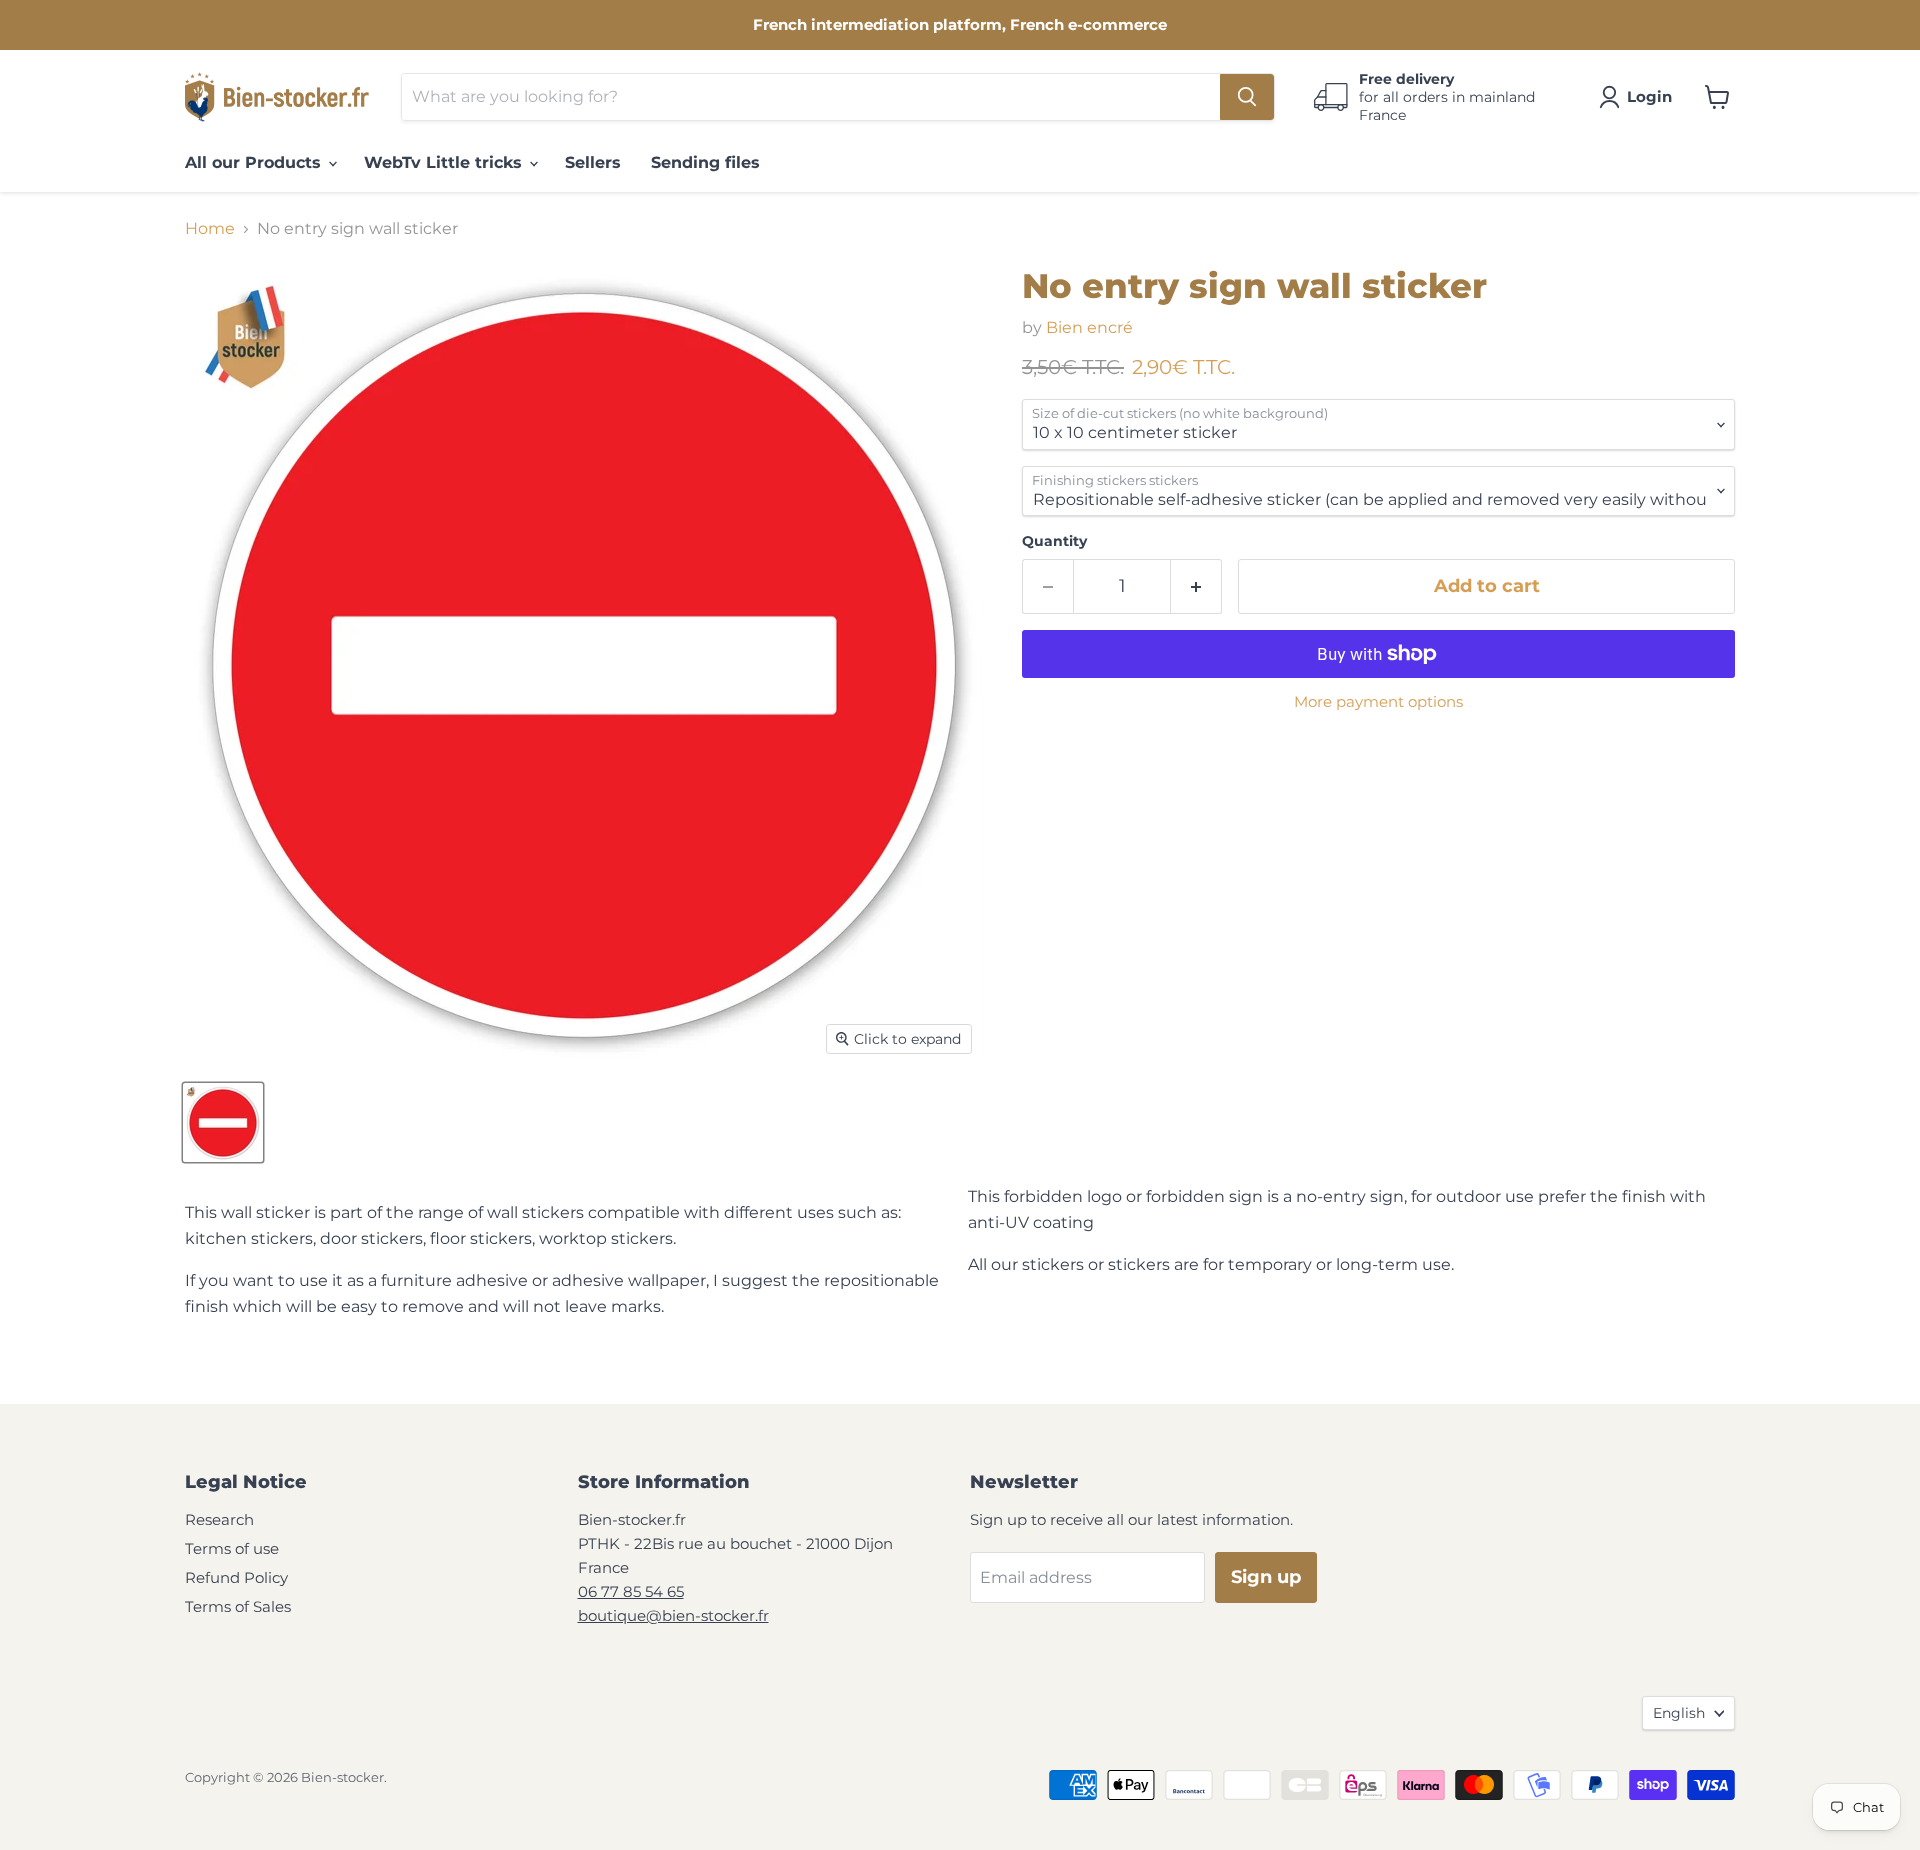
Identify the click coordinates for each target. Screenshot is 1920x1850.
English (1679, 1713)
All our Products (255, 162)
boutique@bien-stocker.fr (673, 1615)
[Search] (1247, 97)
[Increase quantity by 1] (1196, 586)
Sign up (1266, 1577)
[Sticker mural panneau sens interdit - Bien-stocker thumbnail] (223, 1122)
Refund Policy (236, 1577)
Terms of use (232, 1548)
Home (210, 229)
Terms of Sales (238, 1606)
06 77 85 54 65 (631, 1591)
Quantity (1054, 541)
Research (219, 1519)
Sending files (705, 162)
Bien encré (1089, 327)
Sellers (593, 162)
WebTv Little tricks (445, 162)
